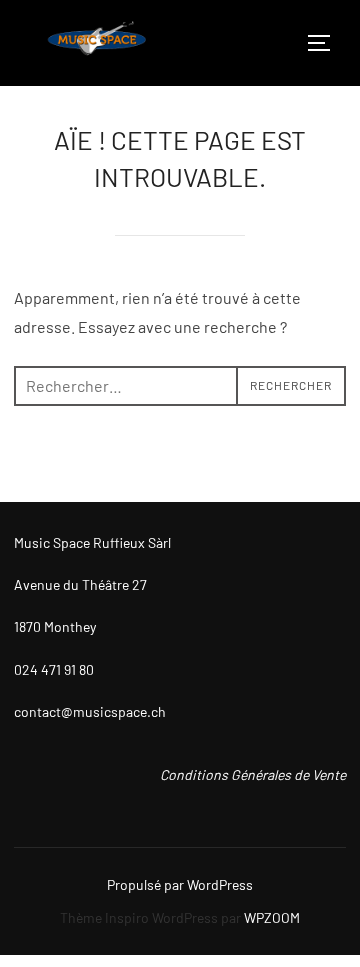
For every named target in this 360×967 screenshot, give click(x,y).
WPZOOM (272, 917)
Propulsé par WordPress (180, 884)
